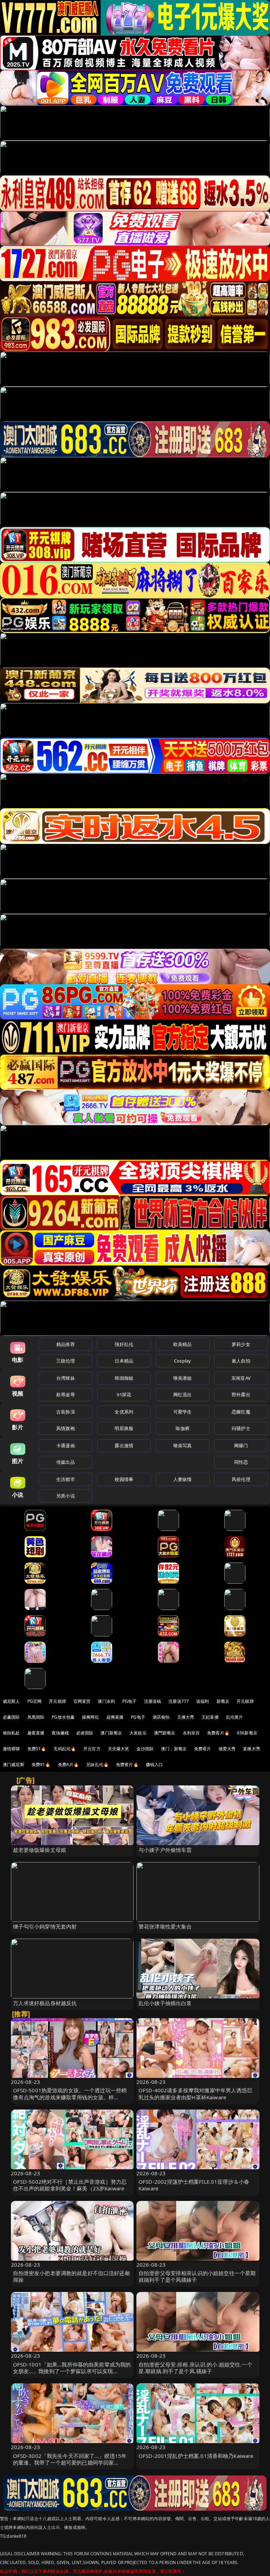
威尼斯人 (11, 1701)
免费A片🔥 (69, 1764)
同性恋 (241, 1462)
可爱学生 (183, 1412)
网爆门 (241, 1445)
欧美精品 (183, 1344)
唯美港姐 (183, 1378)
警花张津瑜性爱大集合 (165, 1926)
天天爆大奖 (119, 1749)
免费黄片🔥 (127, 1764)
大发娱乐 (138, 1733)
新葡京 (223, 1701)
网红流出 (183, 1395)
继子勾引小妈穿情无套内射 (45, 1926)
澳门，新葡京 (174, 1749)
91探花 (124, 1395)
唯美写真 (183, 1445)
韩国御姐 (124, 1378)
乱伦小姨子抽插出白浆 (165, 2003)
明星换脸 (124, 1428)
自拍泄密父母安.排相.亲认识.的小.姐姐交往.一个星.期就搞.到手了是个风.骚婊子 (195, 2368)
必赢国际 (11, 1717)
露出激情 (124, 1445)
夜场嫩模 (60, 1733)
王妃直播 (210, 1717)
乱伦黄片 (235, 1717)
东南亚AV (241, 1378)
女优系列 (124, 1412)
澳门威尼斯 (14, 1764)
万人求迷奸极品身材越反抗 (45, 2003)
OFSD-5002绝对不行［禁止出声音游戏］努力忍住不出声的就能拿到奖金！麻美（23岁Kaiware (70, 2185)
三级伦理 (66, 1361)
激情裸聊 (11, 1749)
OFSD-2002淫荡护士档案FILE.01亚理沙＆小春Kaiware (194, 2185)
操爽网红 (91, 1717)
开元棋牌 (57, 1701)
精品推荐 (66, 1344)
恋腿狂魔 (241, 1412)
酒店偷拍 (161, 1717)
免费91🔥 (41, 1764)
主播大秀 (186, 1717)
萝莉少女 (241, 1344)
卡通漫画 (66, 1445)
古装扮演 (66, 1412)
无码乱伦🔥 (65, 1749)
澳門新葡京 (165, 1733)
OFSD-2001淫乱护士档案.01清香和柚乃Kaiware (196, 2456)
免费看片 (203, 1749)
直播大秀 (252, 1749)
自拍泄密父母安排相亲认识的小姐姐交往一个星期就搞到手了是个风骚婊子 (197, 2276)
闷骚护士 (241, 1428)
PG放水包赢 (63, 1717)
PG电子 (130, 1701)
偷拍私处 (11, 1733)
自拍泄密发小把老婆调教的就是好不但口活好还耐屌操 (72, 2276)
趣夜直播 (36, 1733)
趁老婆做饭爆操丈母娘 (40, 1850)
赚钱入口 (155, 1764)
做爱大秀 (227, 1749)
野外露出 (241, 1395)
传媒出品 (66, 1462)
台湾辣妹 (66, 1378)
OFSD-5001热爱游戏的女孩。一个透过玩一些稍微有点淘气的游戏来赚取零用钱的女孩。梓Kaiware (70, 2097)
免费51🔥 (37, 1749)
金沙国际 (145, 1749)
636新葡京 (247, 1733)
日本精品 (124, 1361)
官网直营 (82, 1701)
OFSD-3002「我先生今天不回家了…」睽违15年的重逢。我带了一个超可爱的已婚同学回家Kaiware (70, 2462)
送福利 (202, 1701)
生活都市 (66, 1479)
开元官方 (92, 1749)
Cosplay (182, 1361)
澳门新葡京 (111, 1733)
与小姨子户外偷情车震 (165, 1850)
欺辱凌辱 (66, 1395)
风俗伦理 (241, 1479)
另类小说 (66, 1496)
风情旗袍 (66, 1428)
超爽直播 (115, 1717)
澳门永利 (106, 1701)
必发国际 (85, 1733)
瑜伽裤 (182, 1428)
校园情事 (124, 1479)
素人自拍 (241, 1361)
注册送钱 (153, 1701)
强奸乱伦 (124, 1344)
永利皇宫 (191, 1733)
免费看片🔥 (218, 1733)
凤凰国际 (36, 1717)
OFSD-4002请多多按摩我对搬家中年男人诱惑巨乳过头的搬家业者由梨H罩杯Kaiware (195, 2094)
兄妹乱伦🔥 (97, 1764)
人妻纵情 (183, 1479)
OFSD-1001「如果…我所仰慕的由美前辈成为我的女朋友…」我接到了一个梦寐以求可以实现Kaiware (72, 2371)
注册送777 (179, 1701)
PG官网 (35, 1701)
